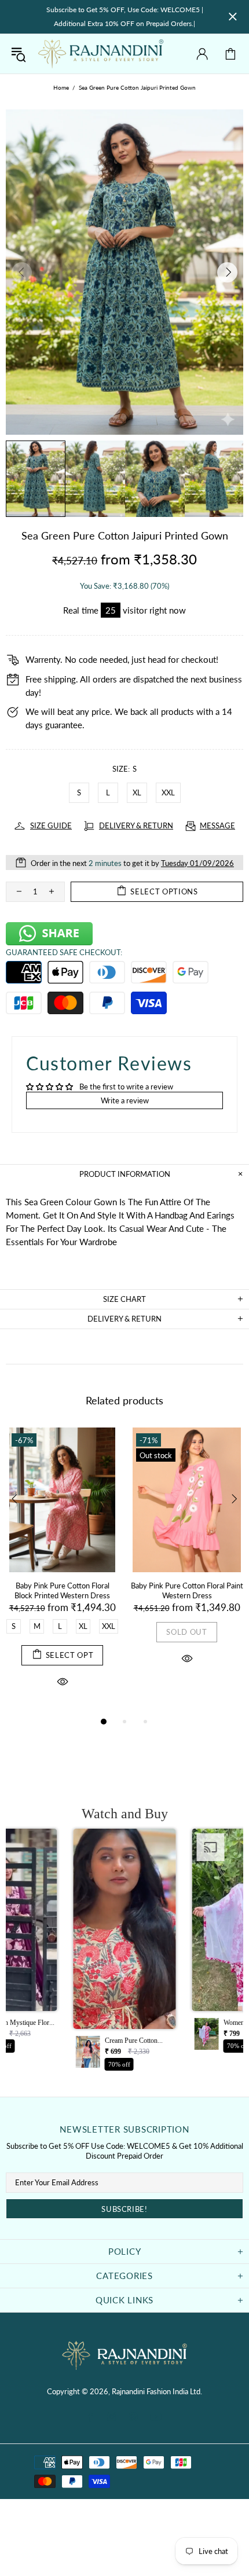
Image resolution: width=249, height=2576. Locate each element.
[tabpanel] (62, 1571)
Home (61, 87)
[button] (124, 1953)
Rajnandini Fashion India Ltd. (101, 54)
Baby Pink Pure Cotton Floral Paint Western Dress (187, 1590)
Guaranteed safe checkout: (64, 952)
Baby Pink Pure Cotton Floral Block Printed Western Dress (62, 1590)
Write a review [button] (125, 1100)
